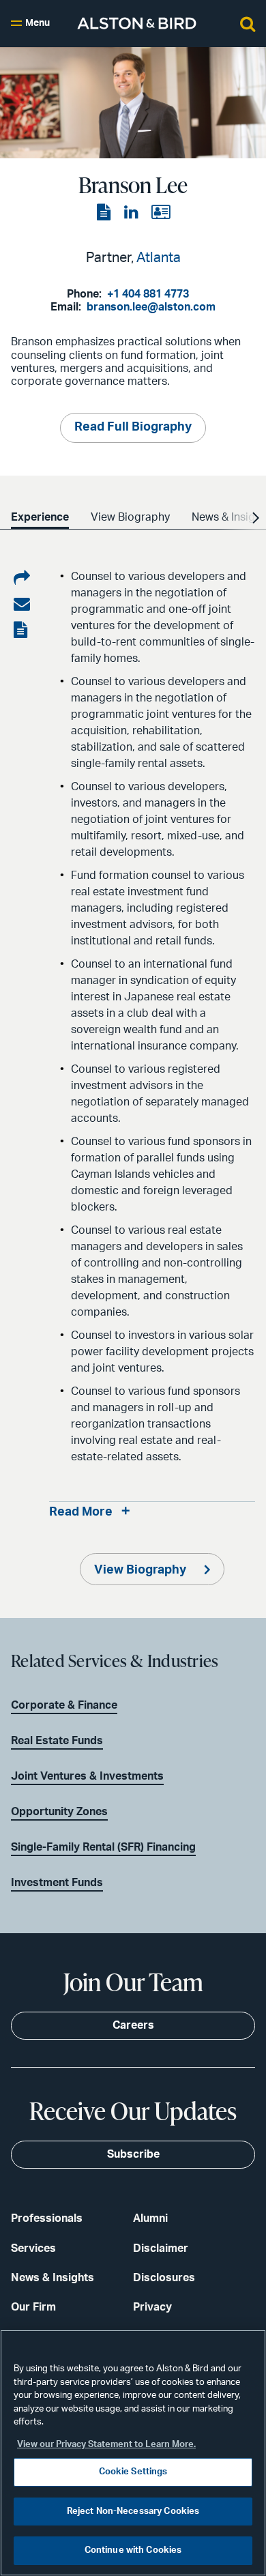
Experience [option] (40, 517)
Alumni (150, 2218)
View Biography (142, 1570)
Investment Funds (57, 1883)
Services (33, 2248)
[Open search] (248, 23)
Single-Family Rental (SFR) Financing (103, 1847)
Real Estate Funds (57, 1741)
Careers (133, 2025)
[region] (133, 2453)
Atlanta (159, 258)
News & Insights (53, 2278)
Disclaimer (161, 2248)
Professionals (47, 2218)
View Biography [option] (130, 517)
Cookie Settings (133, 2472)
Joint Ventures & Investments (87, 1776)
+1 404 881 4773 (148, 294)
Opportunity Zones (59, 1812)
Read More (81, 1512)
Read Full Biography (133, 427)
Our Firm (33, 2307)
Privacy (152, 2307)
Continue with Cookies (133, 2550)
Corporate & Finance (64, 1705)
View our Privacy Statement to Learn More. (106, 2445)
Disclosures (164, 2278)
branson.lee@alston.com (151, 307)
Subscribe (133, 2154)
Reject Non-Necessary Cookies (133, 2512)
